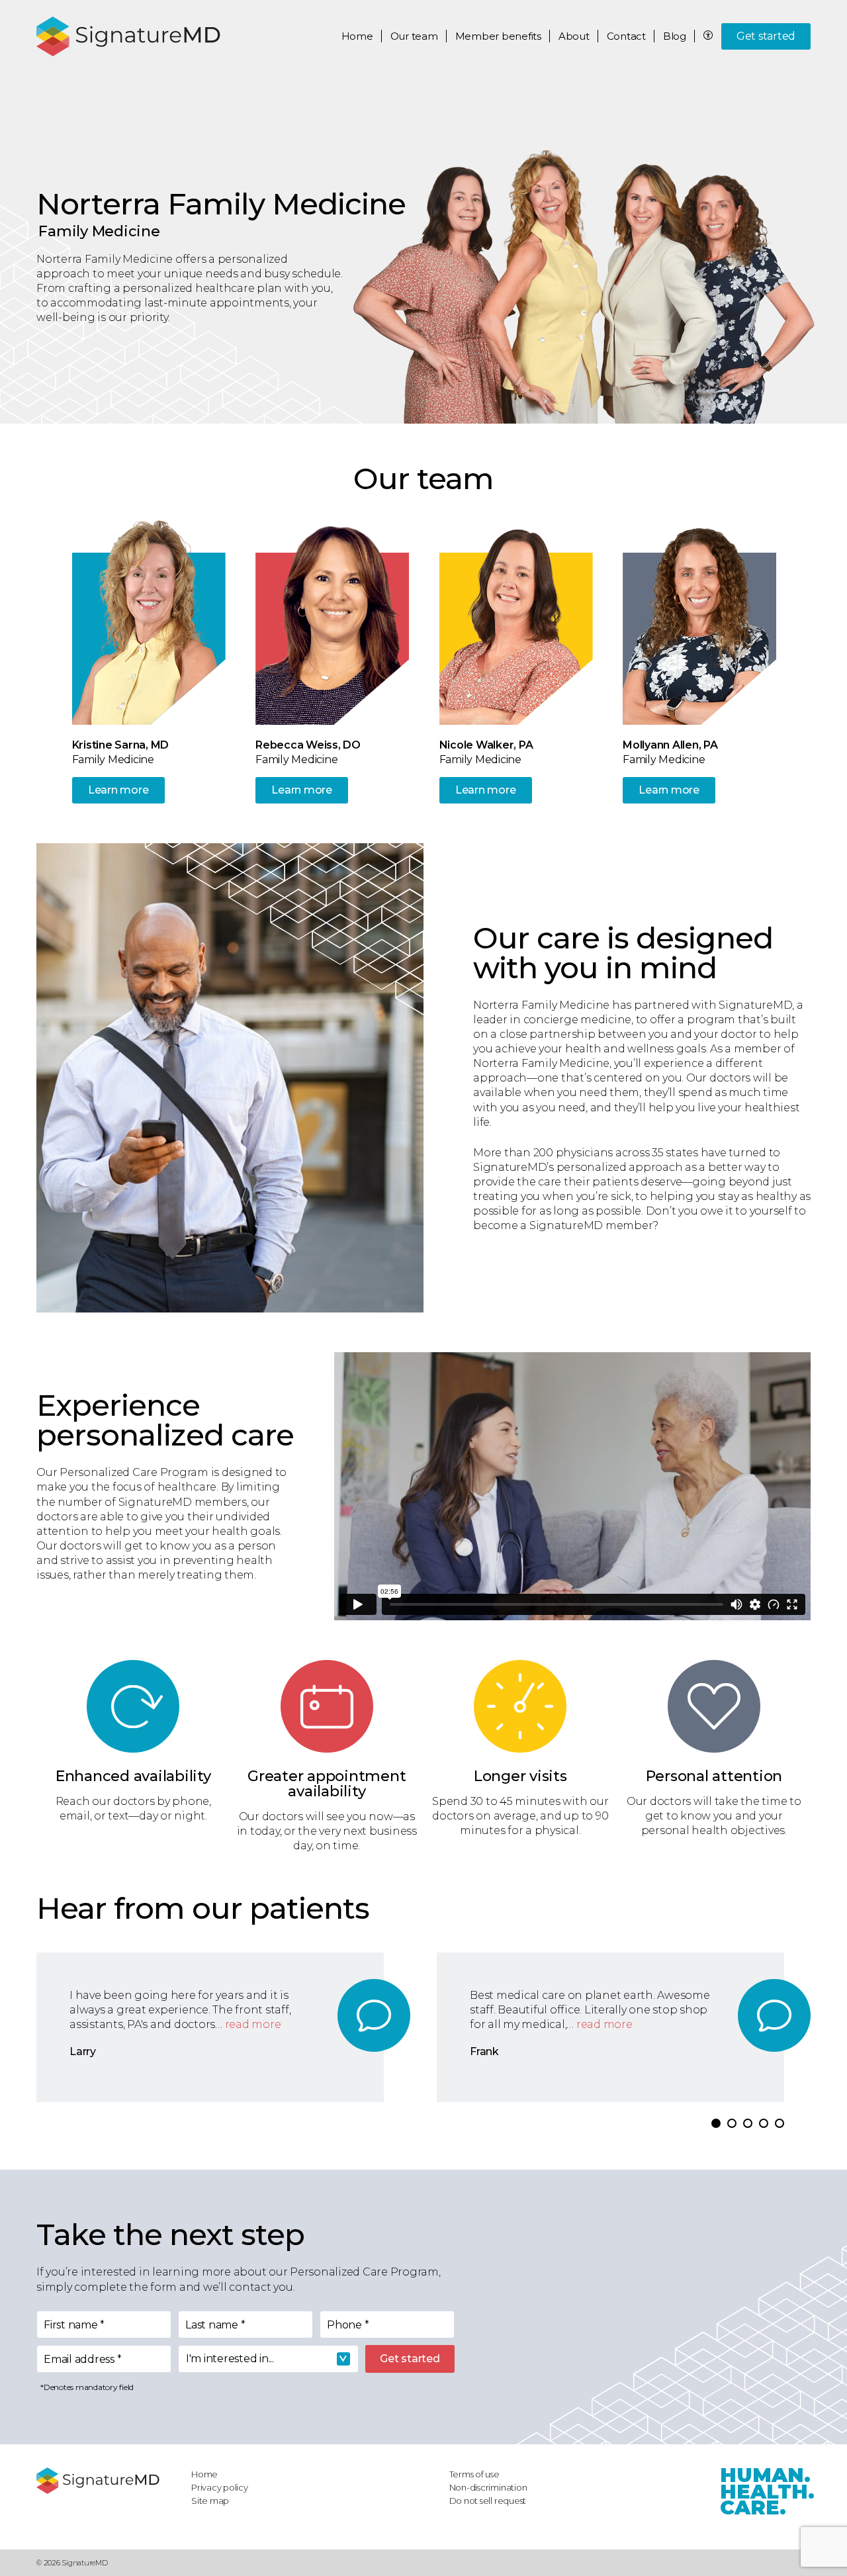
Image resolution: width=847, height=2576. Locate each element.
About (574, 36)
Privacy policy (220, 2487)
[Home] (107, 2481)
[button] (716, 2123)
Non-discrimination (488, 2487)
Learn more (118, 790)
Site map (210, 2501)
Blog (675, 36)
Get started (766, 36)
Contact (626, 36)
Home (357, 36)
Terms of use (474, 2474)
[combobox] (268, 2359)
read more (253, 2024)
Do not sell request (488, 2501)
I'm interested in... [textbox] (230, 2359)
